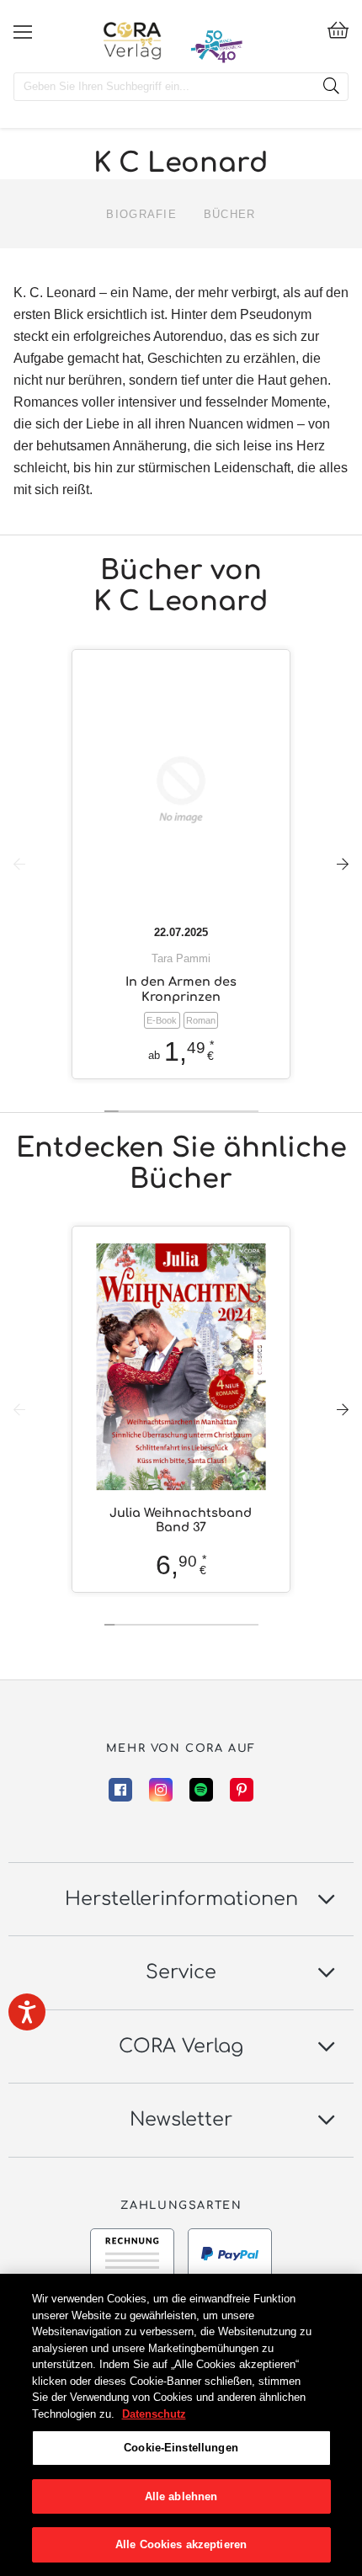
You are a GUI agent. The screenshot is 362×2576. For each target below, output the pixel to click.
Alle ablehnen (181, 2496)
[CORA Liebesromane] (133, 40)
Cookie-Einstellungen (181, 2448)
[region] (181, 2425)
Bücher (230, 214)
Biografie (141, 214)
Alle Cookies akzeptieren (181, 2544)
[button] (343, 864)
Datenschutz (154, 2414)
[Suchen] (331, 87)
